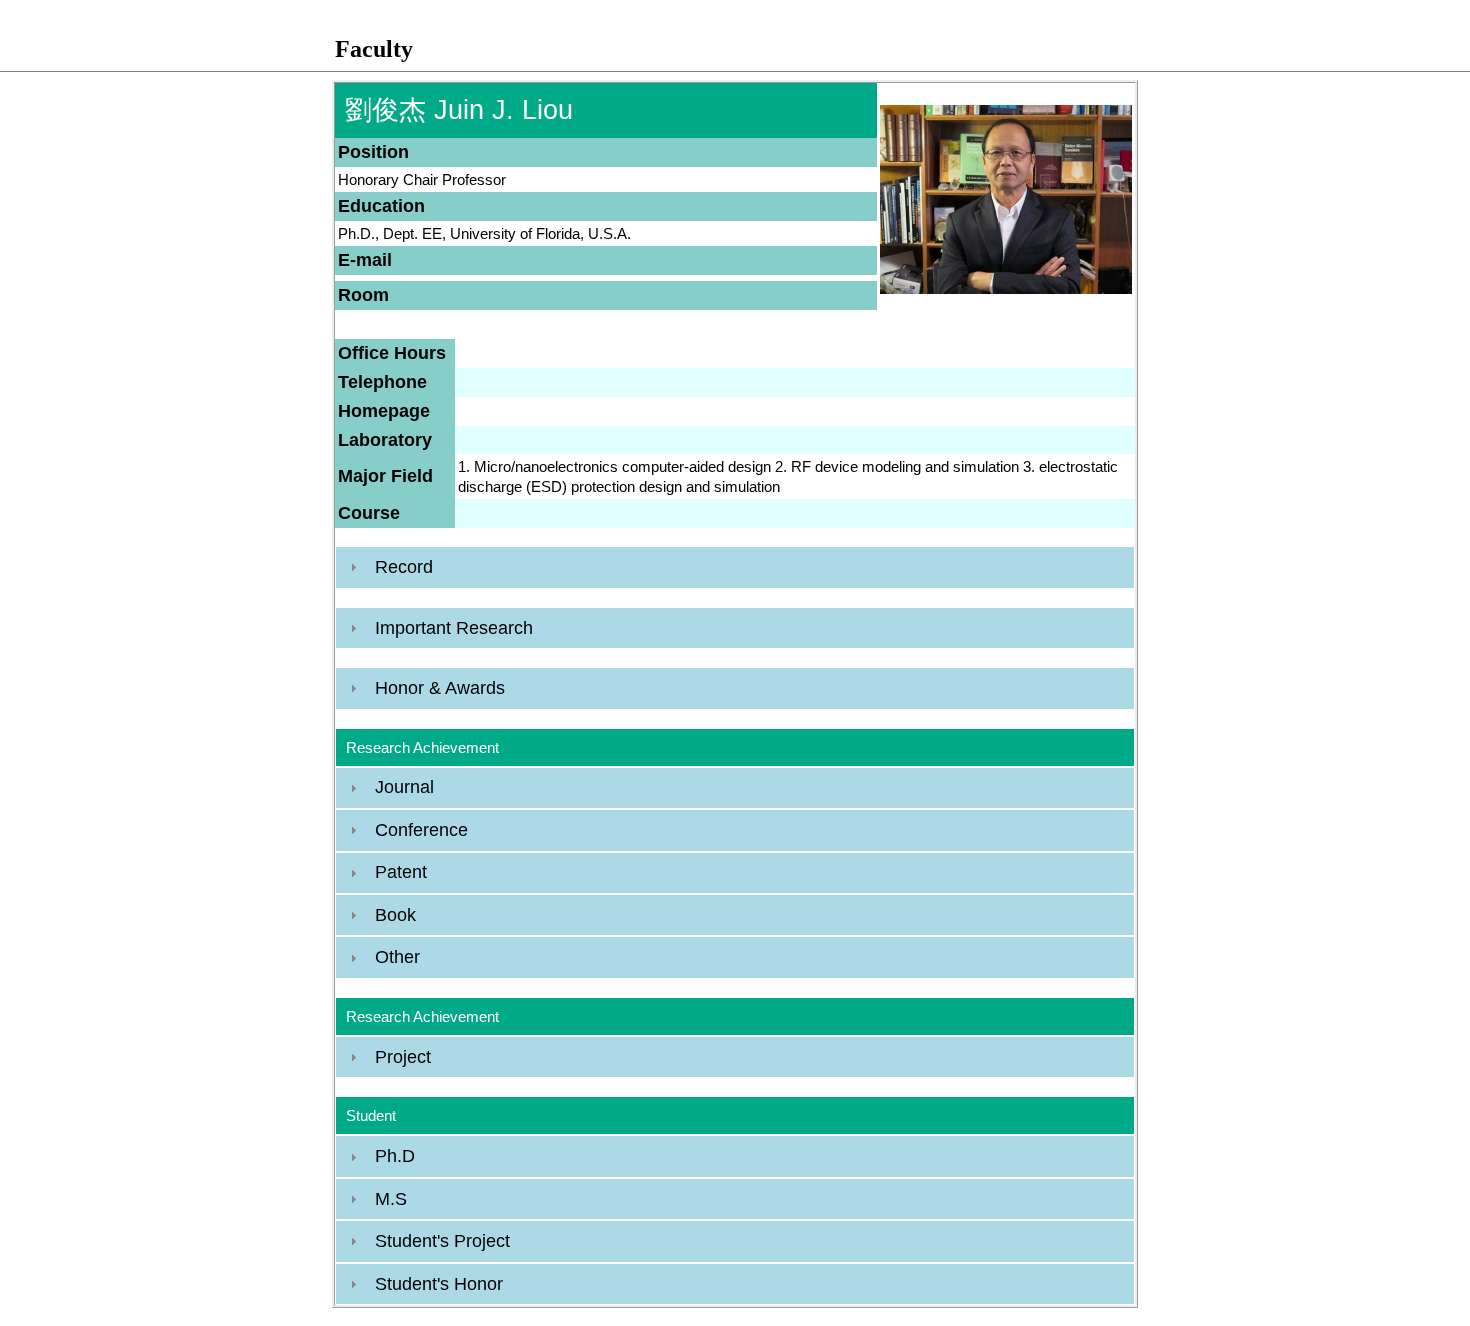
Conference (421, 830)
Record (404, 567)
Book (395, 915)
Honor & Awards (440, 688)
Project (403, 1057)
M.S (391, 1199)
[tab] (735, 567)
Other (397, 957)
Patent (401, 872)
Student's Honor (439, 1284)
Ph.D (395, 1156)
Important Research (454, 628)
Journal (404, 787)
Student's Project (442, 1241)
